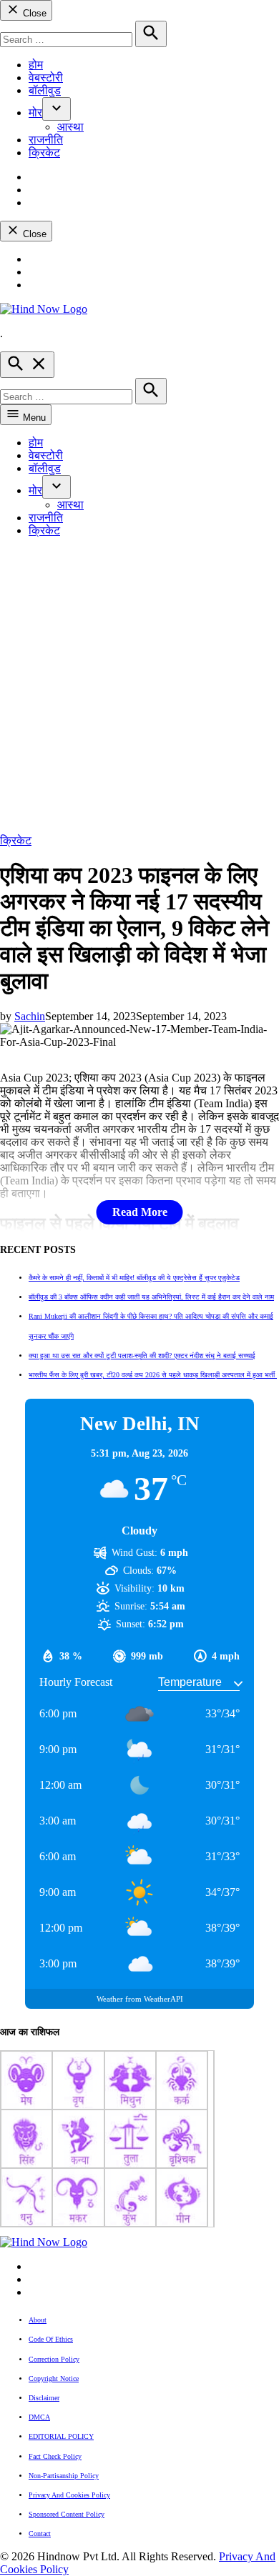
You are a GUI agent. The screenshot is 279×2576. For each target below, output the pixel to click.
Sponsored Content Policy (67, 2514)
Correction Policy (54, 2359)
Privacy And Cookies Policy (69, 2495)
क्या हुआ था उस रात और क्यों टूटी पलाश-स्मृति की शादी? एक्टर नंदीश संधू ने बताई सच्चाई (142, 1356)
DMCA (39, 2417)
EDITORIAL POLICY (61, 2436)
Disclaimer (44, 2398)
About (38, 2320)
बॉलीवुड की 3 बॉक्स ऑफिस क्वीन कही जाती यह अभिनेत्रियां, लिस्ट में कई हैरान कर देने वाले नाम (151, 1297)
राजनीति (46, 140)
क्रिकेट (44, 153)
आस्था (70, 127)
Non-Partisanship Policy (64, 2476)
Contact (40, 2533)
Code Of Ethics (51, 2339)
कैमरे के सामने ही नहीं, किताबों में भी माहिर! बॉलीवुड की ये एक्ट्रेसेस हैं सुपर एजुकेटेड (134, 1278)
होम (36, 65)
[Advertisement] (139, 688)
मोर (35, 113)
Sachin (30, 1016)
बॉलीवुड (45, 90)
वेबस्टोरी (46, 78)
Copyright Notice (54, 2378)
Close (33, 13)
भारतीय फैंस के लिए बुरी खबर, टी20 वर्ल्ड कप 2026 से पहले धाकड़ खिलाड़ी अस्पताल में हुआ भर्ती (153, 1375)
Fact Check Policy (55, 2456)
